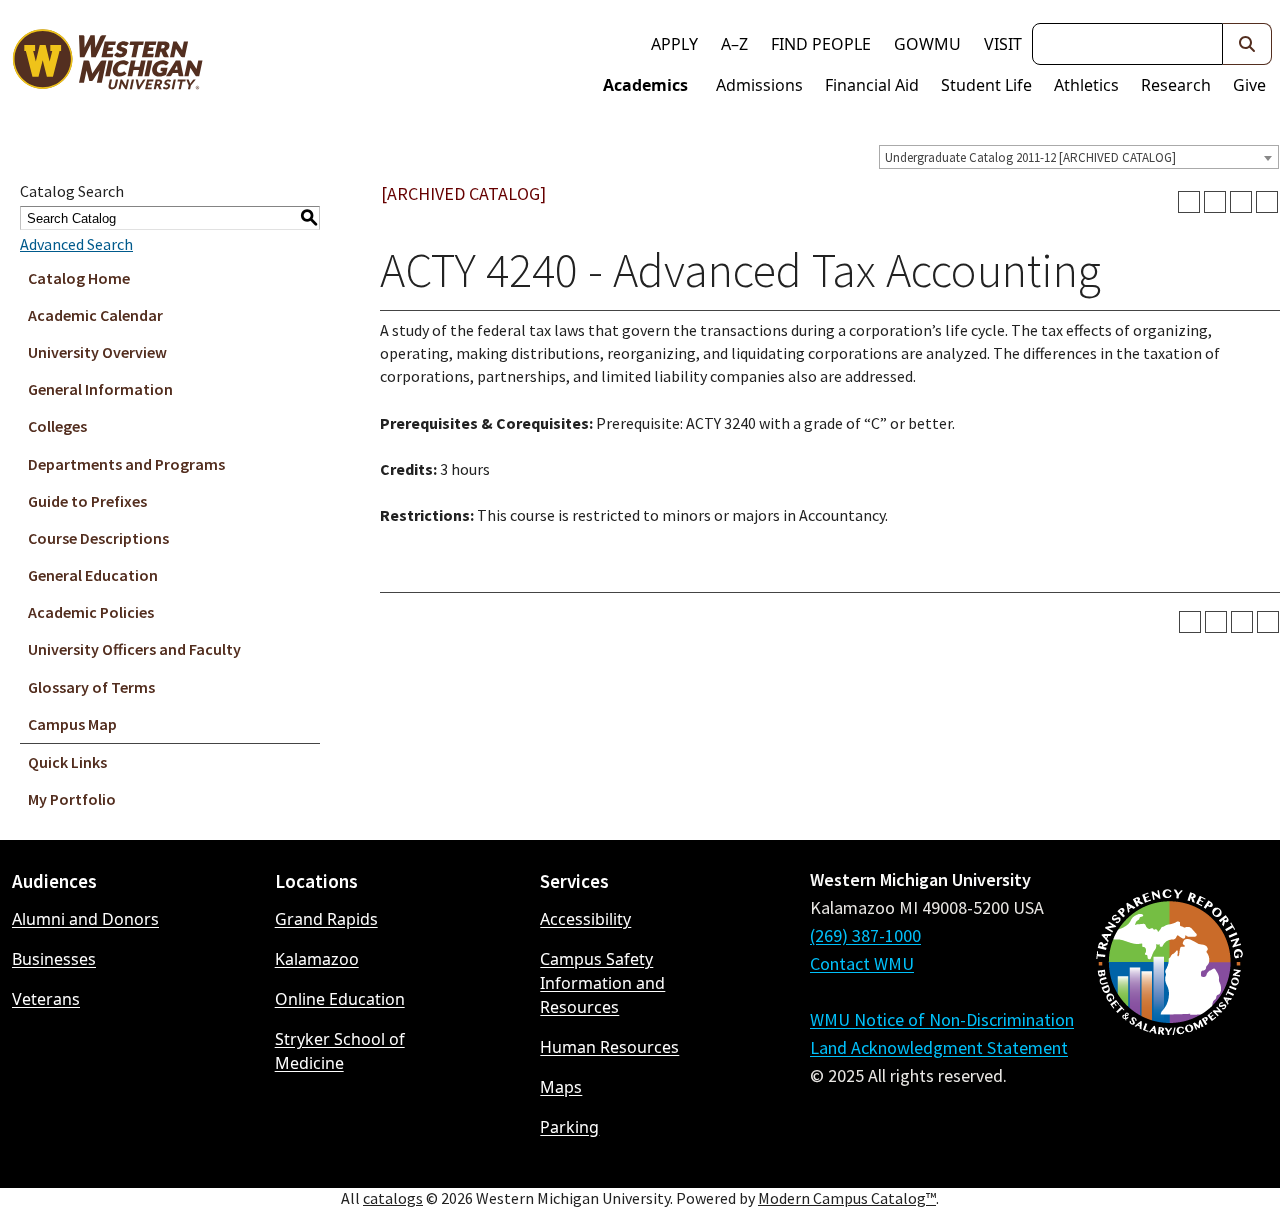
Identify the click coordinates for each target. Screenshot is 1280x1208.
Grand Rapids (326, 919)
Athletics (1086, 85)
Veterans (46, 999)
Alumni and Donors (85, 919)
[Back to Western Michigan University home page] (107, 64)
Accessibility (585, 919)
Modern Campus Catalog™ (847, 1198)
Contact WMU (862, 963)
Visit (1003, 44)
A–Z (734, 44)
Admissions (759, 85)
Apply (674, 44)
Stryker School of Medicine (340, 1051)
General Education (93, 575)
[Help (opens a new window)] (1267, 202)
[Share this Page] (1215, 202)
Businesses (54, 959)
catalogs (393, 1198)
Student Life (986, 85)
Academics (645, 85)
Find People (821, 44)
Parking (569, 1127)
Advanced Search (76, 244)
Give (1249, 85)
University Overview (97, 352)
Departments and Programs (126, 464)
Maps (561, 1087)
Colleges (57, 426)
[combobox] (1079, 157)
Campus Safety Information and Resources (602, 983)
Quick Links (67, 762)
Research (1176, 85)
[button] (1247, 44)
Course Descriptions (98, 538)
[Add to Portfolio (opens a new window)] (1189, 202)
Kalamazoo (317, 959)
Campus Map (72, 724)
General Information (100, 389)
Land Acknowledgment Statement (939, 1047)
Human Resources (609, 1047)
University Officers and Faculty (134, 649)
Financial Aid (872, 85)
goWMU (927, 44)
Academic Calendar (95, 315)
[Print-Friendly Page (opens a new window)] (1241, 202)
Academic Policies (91, 612)
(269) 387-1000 (865, 935)
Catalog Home (79, 278)
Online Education (340, 999)
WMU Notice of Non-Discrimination (942, 1019)
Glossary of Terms (91, 687)
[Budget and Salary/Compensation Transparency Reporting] (1169, 1015)
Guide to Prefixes (87, 501)
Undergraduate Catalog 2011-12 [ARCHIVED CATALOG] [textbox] (1030, 157)
